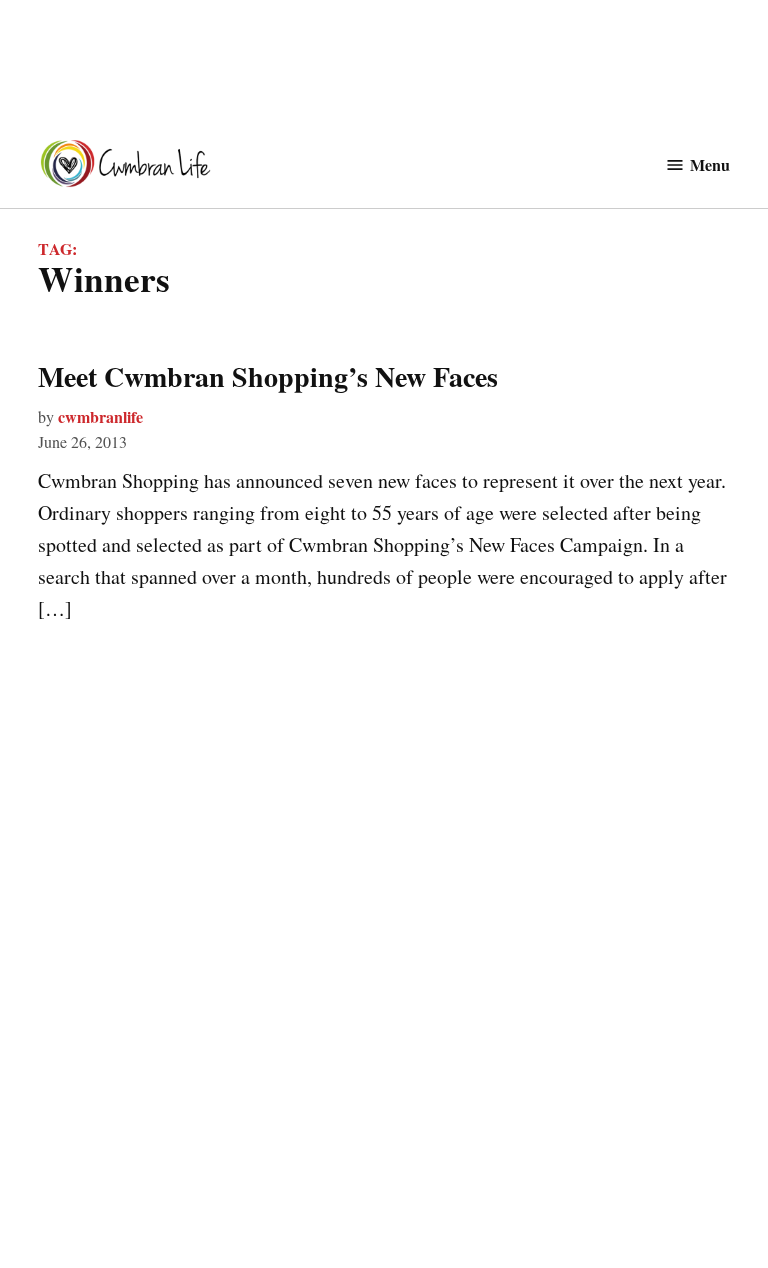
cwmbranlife (100, 416)
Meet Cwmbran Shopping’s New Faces (268, 376)
